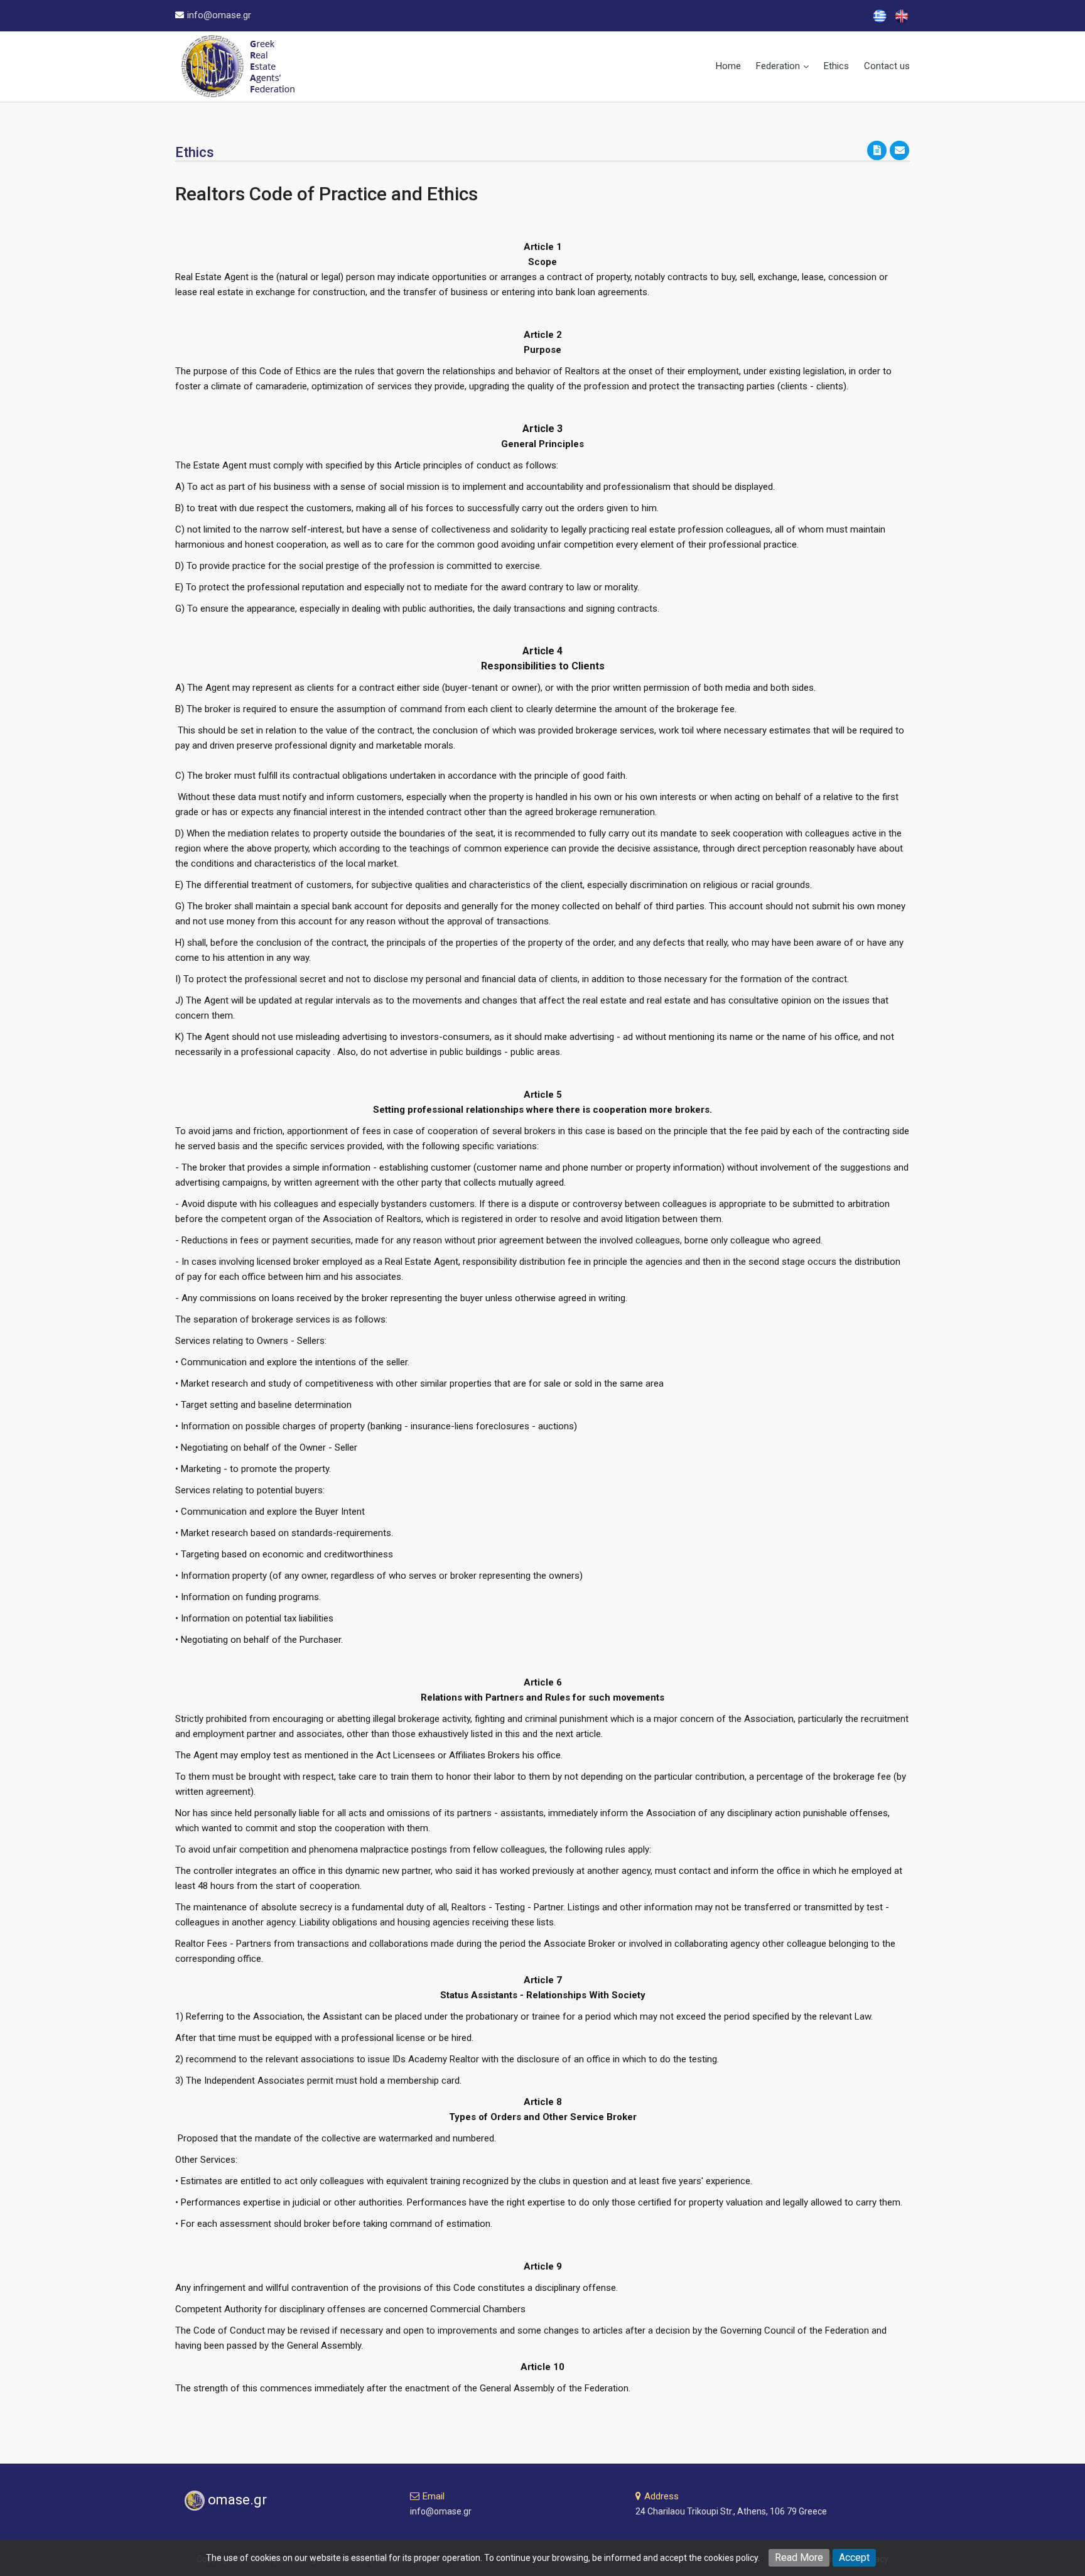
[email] (900, 149)
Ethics (836, 66)
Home (728, 66)
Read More (799, 2557)
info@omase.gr (219, 15)
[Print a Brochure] (878, 149)
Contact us (887, 66)
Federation (778, 66)
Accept (854, 2557)
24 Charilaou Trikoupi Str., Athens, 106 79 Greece (731, 2511)
